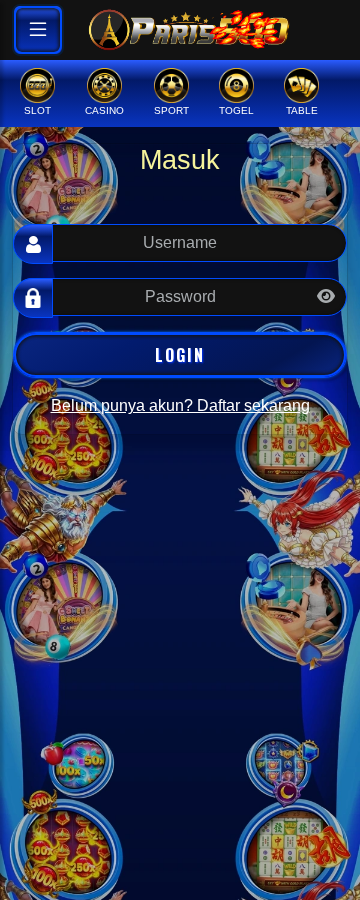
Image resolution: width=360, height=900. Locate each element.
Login (180, 355)
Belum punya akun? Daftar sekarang (180, 405)
